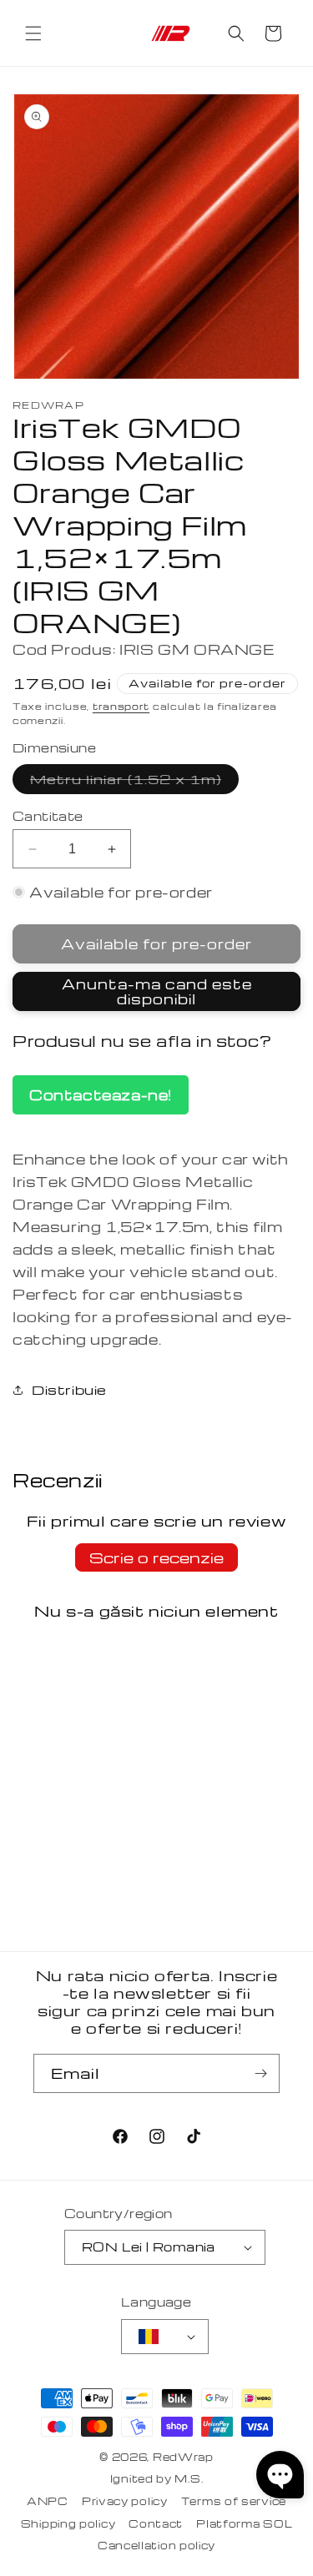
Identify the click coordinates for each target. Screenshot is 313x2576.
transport (121, 706)
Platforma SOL (244, 2523)
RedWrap (183, 2457)
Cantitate (48, 816)
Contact (156, 2523)
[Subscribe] (260, 2073)
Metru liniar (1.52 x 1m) (134, 782)
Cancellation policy (156, 2545)
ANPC (48, 2501)
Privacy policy (125, 2501)
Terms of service (234, 2501)
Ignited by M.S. (157, 2478)
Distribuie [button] (69, 1390)
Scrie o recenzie (156, 1557)
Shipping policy (68, 2523)
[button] (33, 33)
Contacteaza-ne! (101, 1095)
